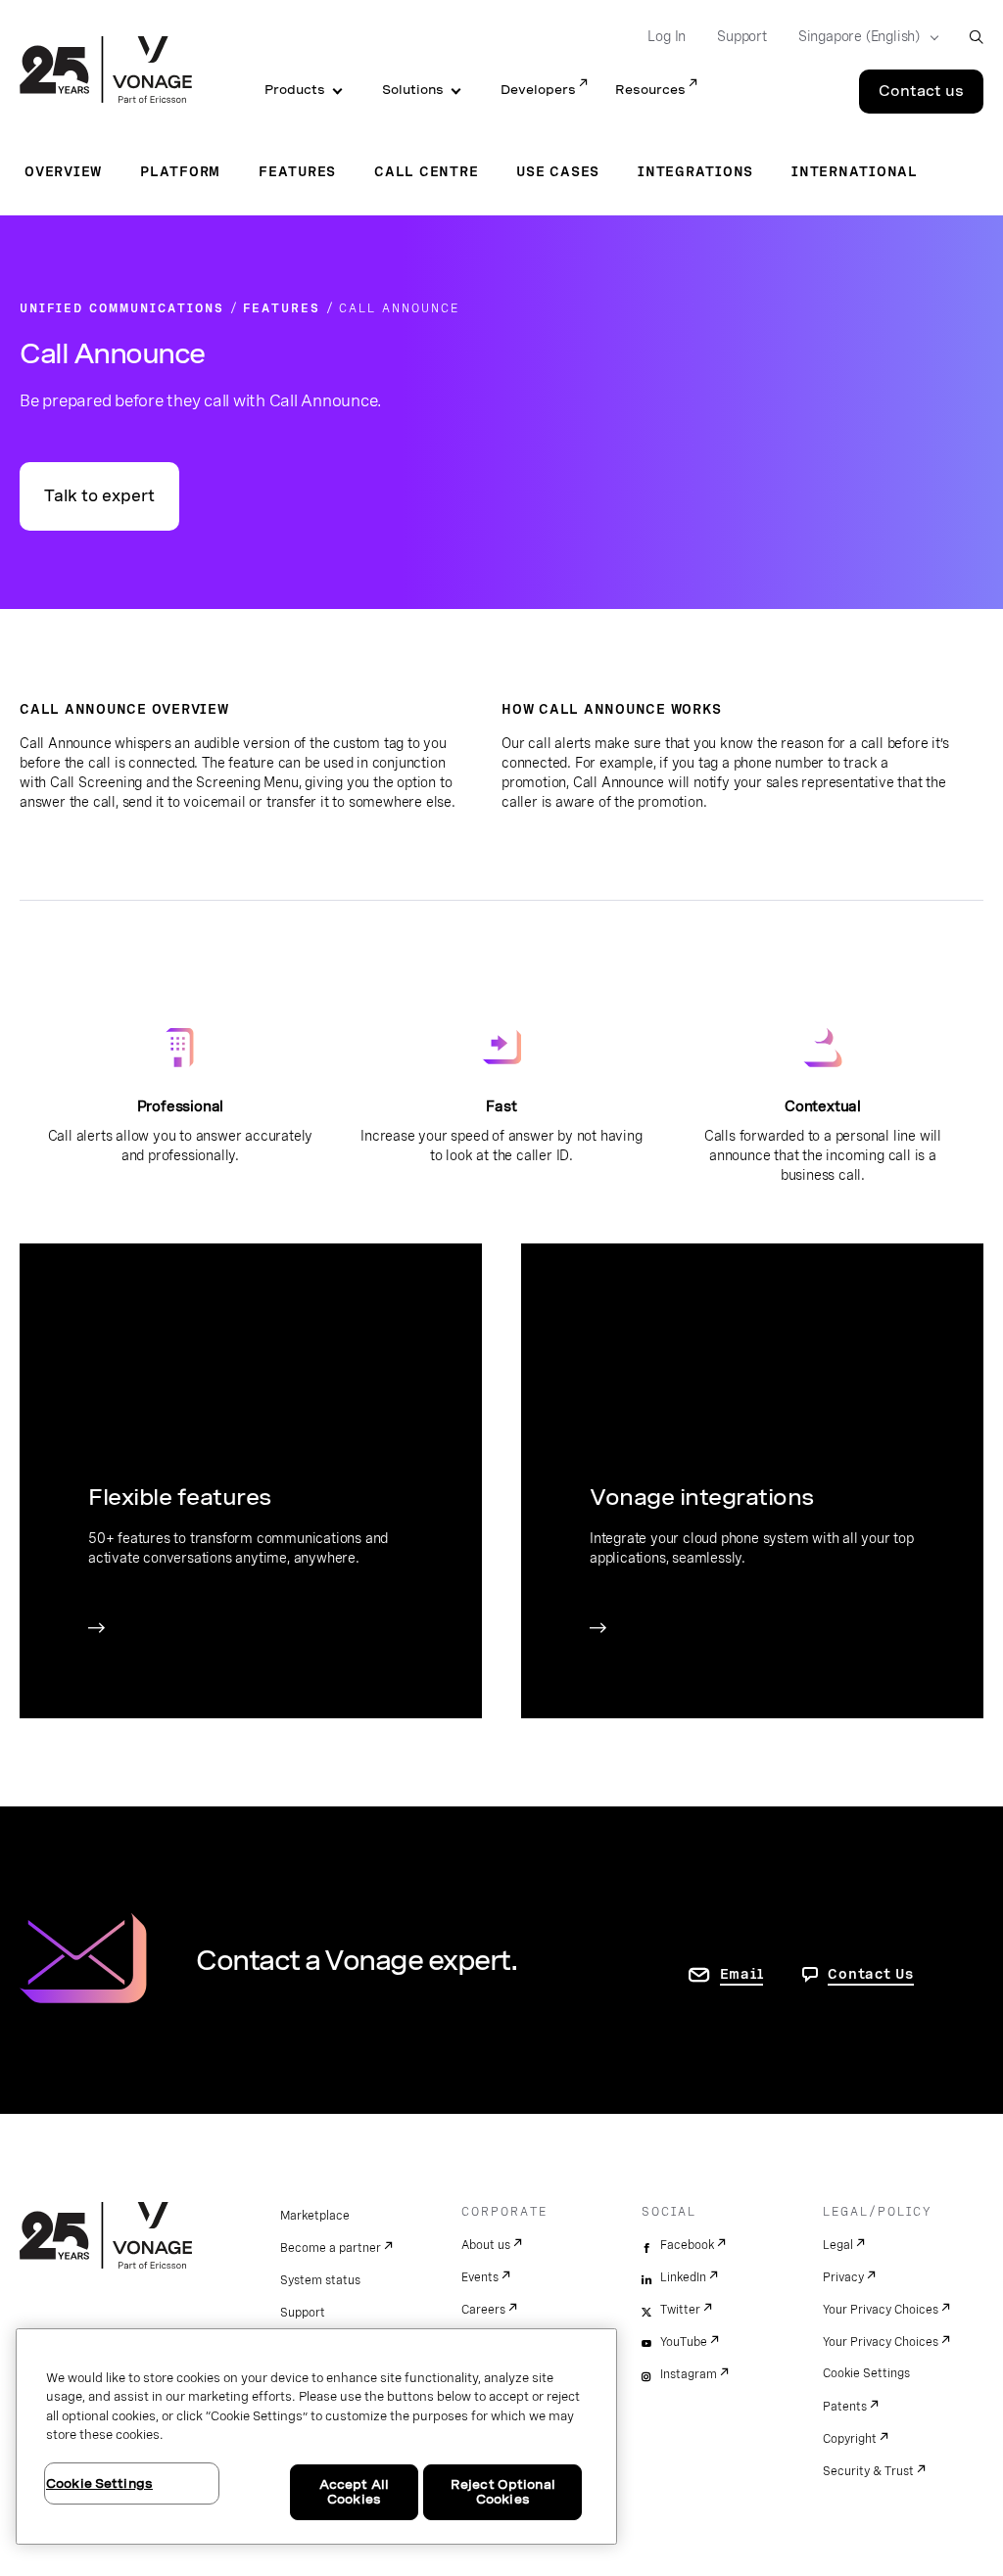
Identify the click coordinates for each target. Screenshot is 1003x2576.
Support (742, 36)
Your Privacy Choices (881, 2310)
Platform (180, 171)
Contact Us (871, 1974)
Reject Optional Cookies (503, 2492)
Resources (650, 90)
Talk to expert (99, 496)
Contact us (921, 91)
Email (742, 1974)
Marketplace (315, 2216)
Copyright (850, 2439)
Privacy (843, 2277)
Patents (845, 2407)
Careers (483, 2310)
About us (486, 2245)
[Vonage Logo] (106, 71)
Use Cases (558, 171)
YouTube (684, 2342)
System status (320, 2280)
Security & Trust (868, 2471)
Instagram (689, 2374)
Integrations (695, 171)
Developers (538, 90)
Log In (667, 36)
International (855, 171)
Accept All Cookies (354, 2492)
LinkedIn (683, 2277)
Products (295, 90)
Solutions (413, 90)
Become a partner (331, 2248)
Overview (63, 171)
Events (480, 2277)
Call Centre (426, 171)
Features (297, 171)
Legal (838, 2245)
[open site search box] (976, 37)
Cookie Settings (866, 2373)
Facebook (687, 2245)
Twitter (680, 2310)
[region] (316, 2436)
